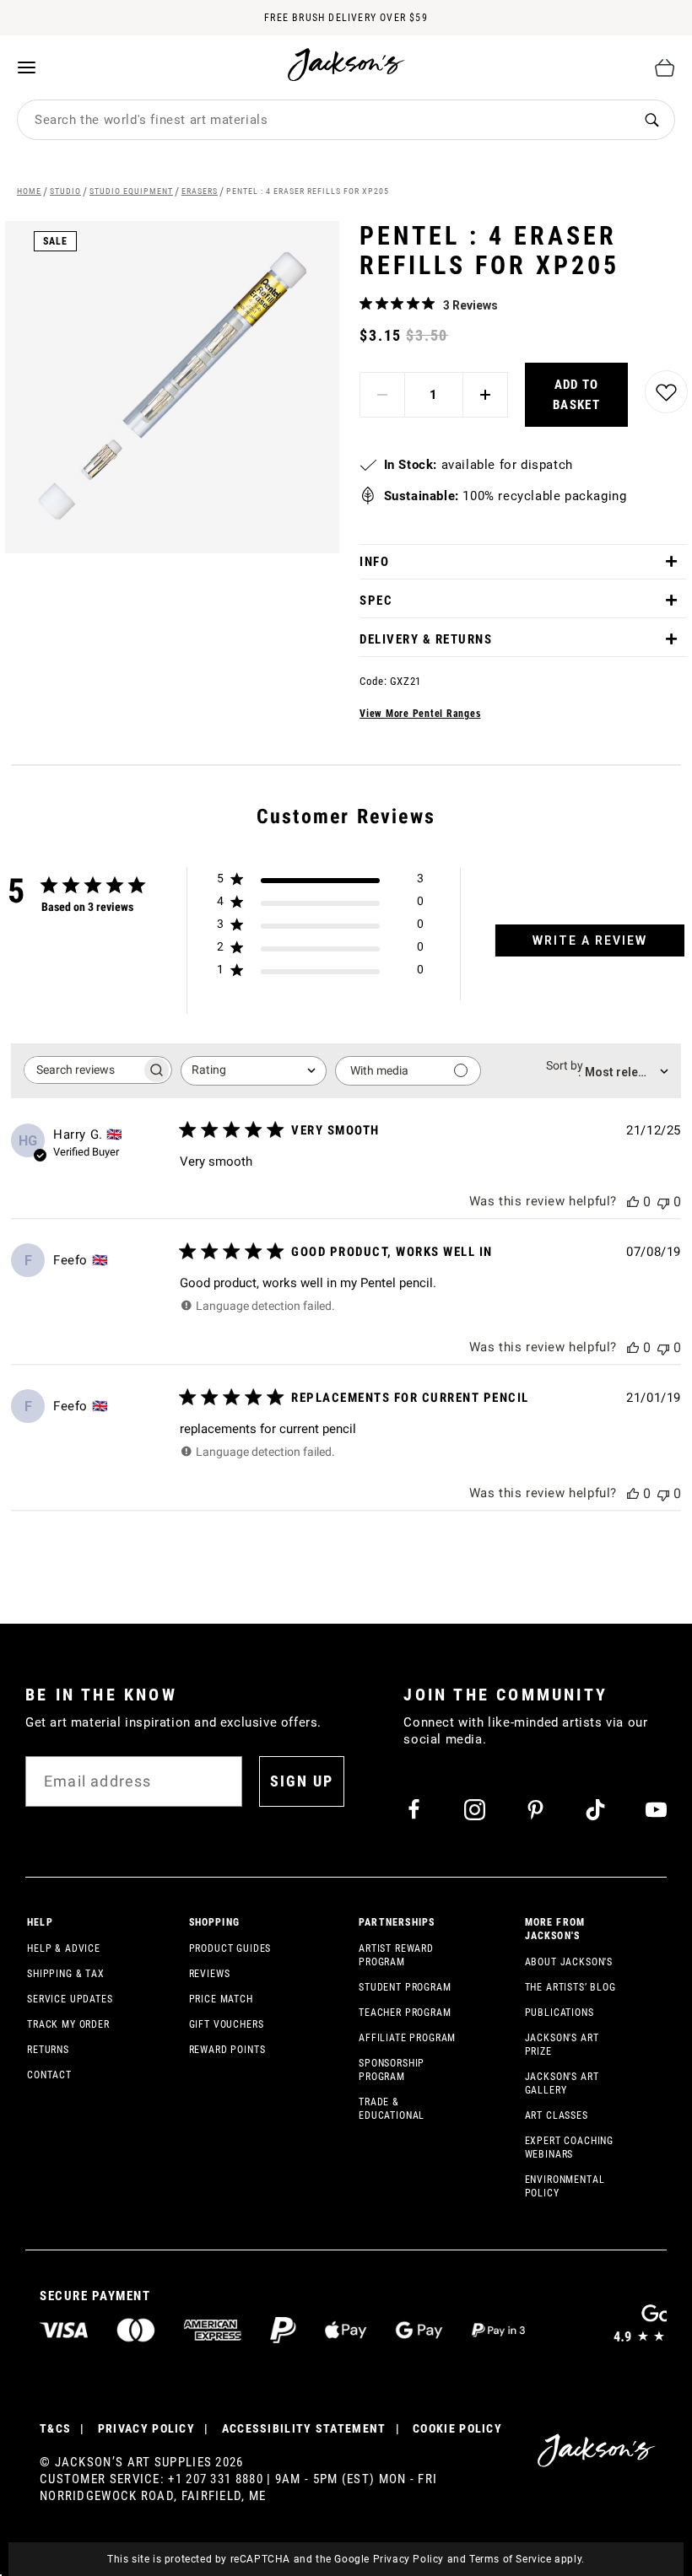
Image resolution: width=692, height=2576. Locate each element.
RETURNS (48, 2050)
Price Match (221, 1999)
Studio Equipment (131, 191)
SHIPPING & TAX (66, 1974)
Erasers (200, 191)
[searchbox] (83, 1070)
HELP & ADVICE (64, 1948)
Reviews (210, 1974)
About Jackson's (569, 1962)
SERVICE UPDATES (70, 1999)
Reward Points (227, 2050)
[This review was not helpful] (663, 1202)
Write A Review (590, 940)
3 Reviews (470, 305)
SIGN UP (302, 1781)
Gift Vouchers (227, 2024)
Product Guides (230, 1948)
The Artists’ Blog (570, 1987)
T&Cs (55, 2428)
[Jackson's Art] (347, 65)
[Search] (652, 120)
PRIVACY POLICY (146, 2428)
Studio (65, 191)
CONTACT (49, 2075)
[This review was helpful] (633, 1202)
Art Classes (557, 2115)
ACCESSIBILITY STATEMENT (304, 2428)
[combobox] (324, 120)
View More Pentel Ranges (420, 714)
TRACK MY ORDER (68, 2024)
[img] (366, 303)
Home (29, 191)
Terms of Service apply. (527, 2559)
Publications (560, 2013)
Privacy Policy (408, 2559)
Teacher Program (405, 2013)
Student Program (405, 1987)
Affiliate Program (407, 2038)
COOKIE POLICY (457, 2428)
